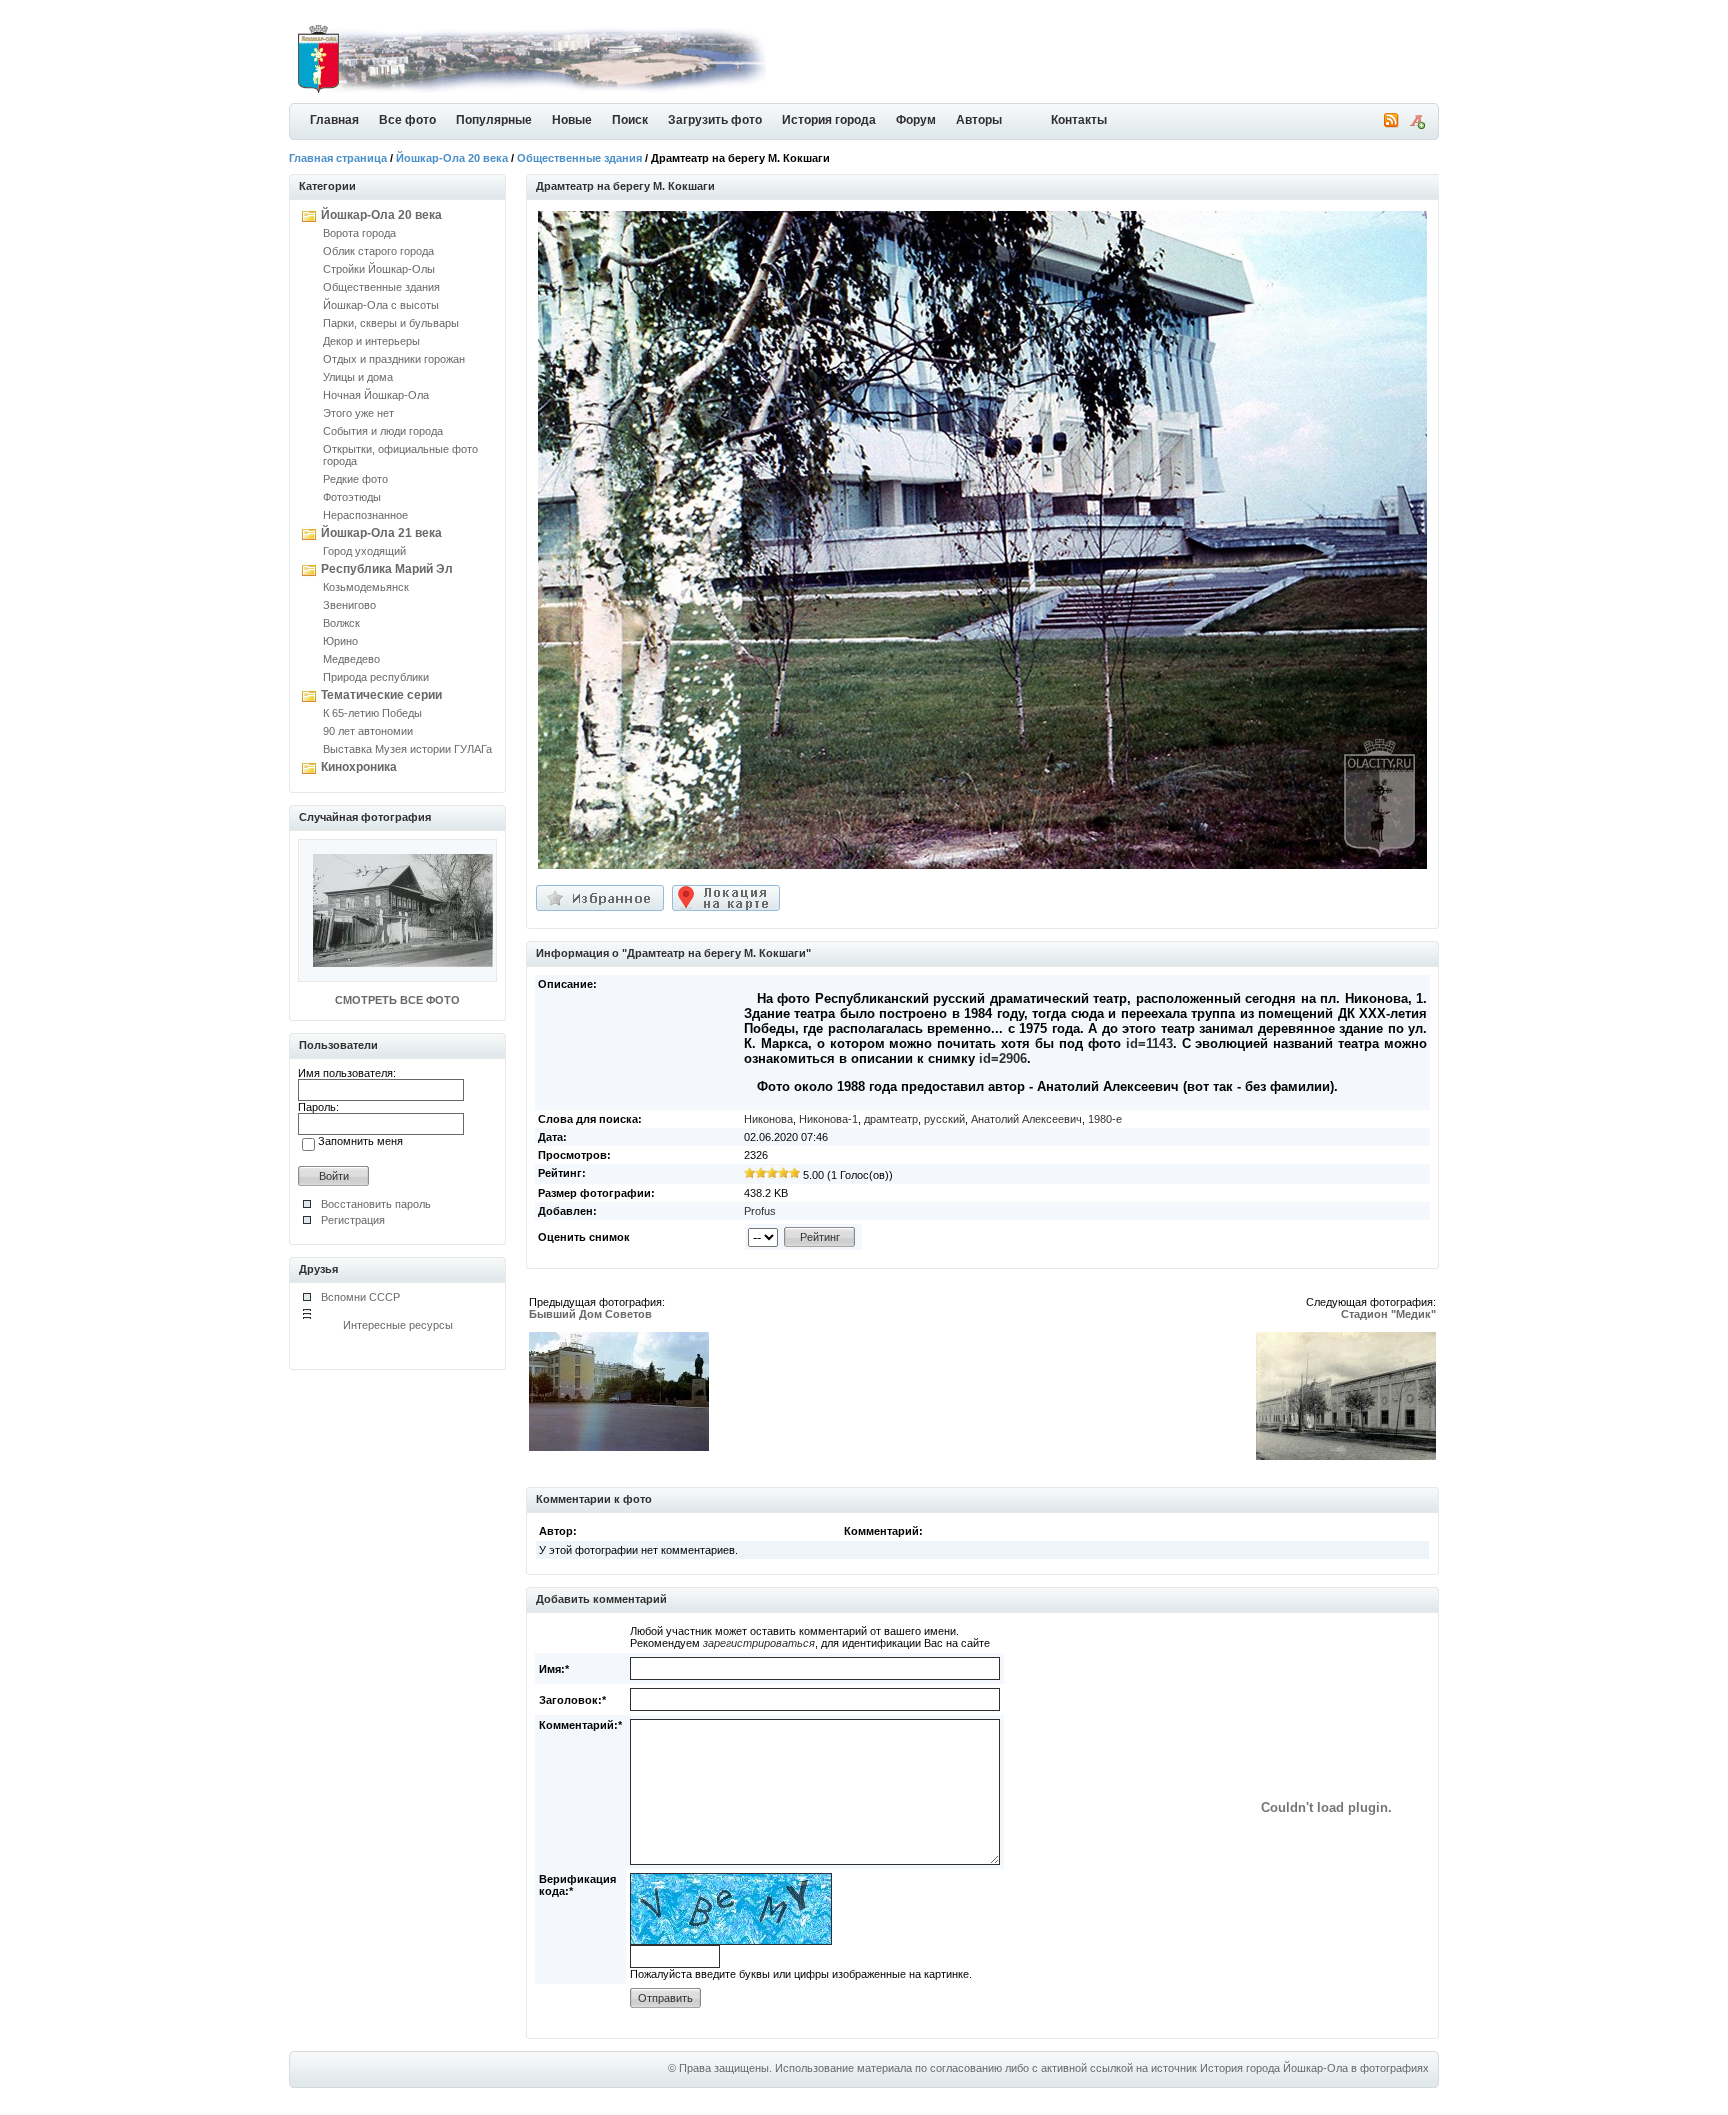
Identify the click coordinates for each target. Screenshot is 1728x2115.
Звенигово (349, 605)
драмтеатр (891, 1119)
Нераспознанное (365, 515)
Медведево (351, 659)
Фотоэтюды (352, 497)
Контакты (1079, 120)
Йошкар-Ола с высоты (381, 305)
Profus (760, 1211)
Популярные (494, 120)
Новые (572, 120)
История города (829, 120)
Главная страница (338, 158)
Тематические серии (381, 695)
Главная (334, 120)
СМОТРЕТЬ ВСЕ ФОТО (397, 1000)
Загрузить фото (715, 120)
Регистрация (353, 1220)
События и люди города (383, 431)
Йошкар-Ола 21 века (381, 533)
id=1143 (1149, 1043)
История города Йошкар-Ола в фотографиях (1314, 2068)
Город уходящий (364, 551)
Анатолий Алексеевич (1026, 1119)
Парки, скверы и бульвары (391, 323)
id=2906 (1003, 1058)
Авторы (979, 120)
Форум (916, 120)
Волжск (341, 623)
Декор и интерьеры (371, 341)
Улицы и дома (358, 377)
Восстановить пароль (376, 1204)
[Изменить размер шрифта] (1417, 125)
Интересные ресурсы (398, 1325)
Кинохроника (359, 767)
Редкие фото (355, 479)
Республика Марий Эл (387, 569)
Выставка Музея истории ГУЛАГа (407, 749)
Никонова (768, 1119)
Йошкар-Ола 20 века (452, 158)
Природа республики (376, 677)
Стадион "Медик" (1388, 1314)
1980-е (1105, 1119)
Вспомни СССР (360, 1297)
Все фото (407, 120)
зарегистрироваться (759, 1643)
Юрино (340, 641)
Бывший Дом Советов (590, 1314)
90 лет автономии (368, 731)
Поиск (630, 120)
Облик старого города (378, 251)
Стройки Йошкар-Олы (379, 269)
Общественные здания (579, 158)
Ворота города (359, 233)
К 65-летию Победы (372, 713)
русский (944, 1119)
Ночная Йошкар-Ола (376, 395)
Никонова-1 (828, 1119)
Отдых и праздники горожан (394, 359)
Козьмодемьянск (366, 587)
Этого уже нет (358, 413)
